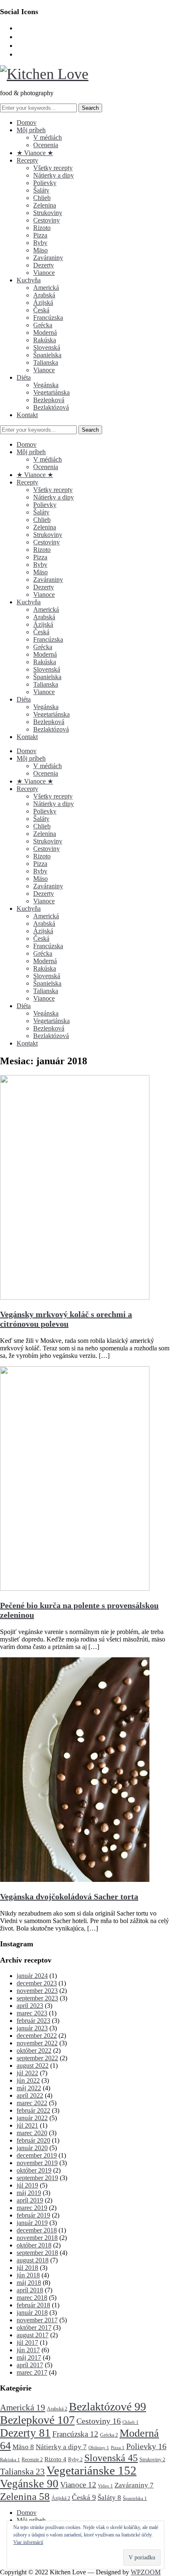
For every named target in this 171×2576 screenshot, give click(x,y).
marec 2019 (32, 2208)
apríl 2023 (30, 2006)
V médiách (48, 137)
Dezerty (44, 265)
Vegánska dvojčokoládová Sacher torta (69, 1896)
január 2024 (32, 1976)
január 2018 (32, 2313)
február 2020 (33, 2140)
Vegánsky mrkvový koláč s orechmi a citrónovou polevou (66, 1319)
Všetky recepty (53, 168)
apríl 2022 (30, 2095)
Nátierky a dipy (54, 175)
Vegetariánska (51, 392)
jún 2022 (28, 2080)
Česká (41, 310)
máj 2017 (29, 2357)
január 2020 (32, 2148)
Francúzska (48, 318)
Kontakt (27, 415)
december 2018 (37, 2230)
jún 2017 (28, 2350)
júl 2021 (27, 2125)
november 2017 (37, 2320)
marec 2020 (32, 2133)
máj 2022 (29, 2088)
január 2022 (32, 2118)
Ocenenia (46, 145)
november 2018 (37, 2238)
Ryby (40, 243)
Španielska (47, 355)
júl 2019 (27, 2185)
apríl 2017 (30, 2365)
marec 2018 (32, 2298)
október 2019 (34, 2170)
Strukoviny (48, 213)
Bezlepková (49, 400)
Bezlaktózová (51, 407)
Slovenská (47, 347)
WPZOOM (146, 2572)
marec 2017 (32, 2372)
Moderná (45, 333)
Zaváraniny (48, 258)
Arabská (44, 295)
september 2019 (37, 2178)
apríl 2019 (30, 2200)
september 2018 (37, 2253)
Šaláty (41, 190)
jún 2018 (28, 2275)
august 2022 (33, 2065)
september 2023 (37, 1998)
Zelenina (45, 205)
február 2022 (33, 2110)
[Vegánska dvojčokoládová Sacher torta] (75, 1880)
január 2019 (32, 2223)
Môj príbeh (31, 130)
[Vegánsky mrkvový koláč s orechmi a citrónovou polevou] (75, 1297)
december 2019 (37, 2155)
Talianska (46, 362)
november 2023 (37, 1991)
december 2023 (37, 1983)
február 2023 (33, 2021)
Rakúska (45, 340)
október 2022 (34, 2051)
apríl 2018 (30, 2290)
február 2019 (33, 2215)
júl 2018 (27, 2268)
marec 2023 (32, 2013)
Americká (46, 288)
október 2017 (34, 2328)
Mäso (40, 250)
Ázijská (43, 303)
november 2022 (37, 2043)
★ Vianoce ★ (35, 153)
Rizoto (42, 228)
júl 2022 (27, 2073)
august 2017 (33, 2335)
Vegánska (46, 385)
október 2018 (34, 2245)
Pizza (40, 235)
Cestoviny (46, 220)
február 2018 (33, 2305)
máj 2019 (29, 2193)
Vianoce (44, 273)
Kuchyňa (29, 280)
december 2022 (37, 2036)
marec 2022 (32, 2103)
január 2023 (32, 2028)
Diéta (24, 377)
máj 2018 (29, 2283)
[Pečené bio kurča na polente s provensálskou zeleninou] (75, 1588)
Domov (27, 122)
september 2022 (37, 2058)
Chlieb (42, 198)
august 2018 (33, 2260)
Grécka (43, 325)
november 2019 (37, 2163)
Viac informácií (28, 2542)
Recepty (27, 160)
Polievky (45, 183)
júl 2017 (27, 2342)
